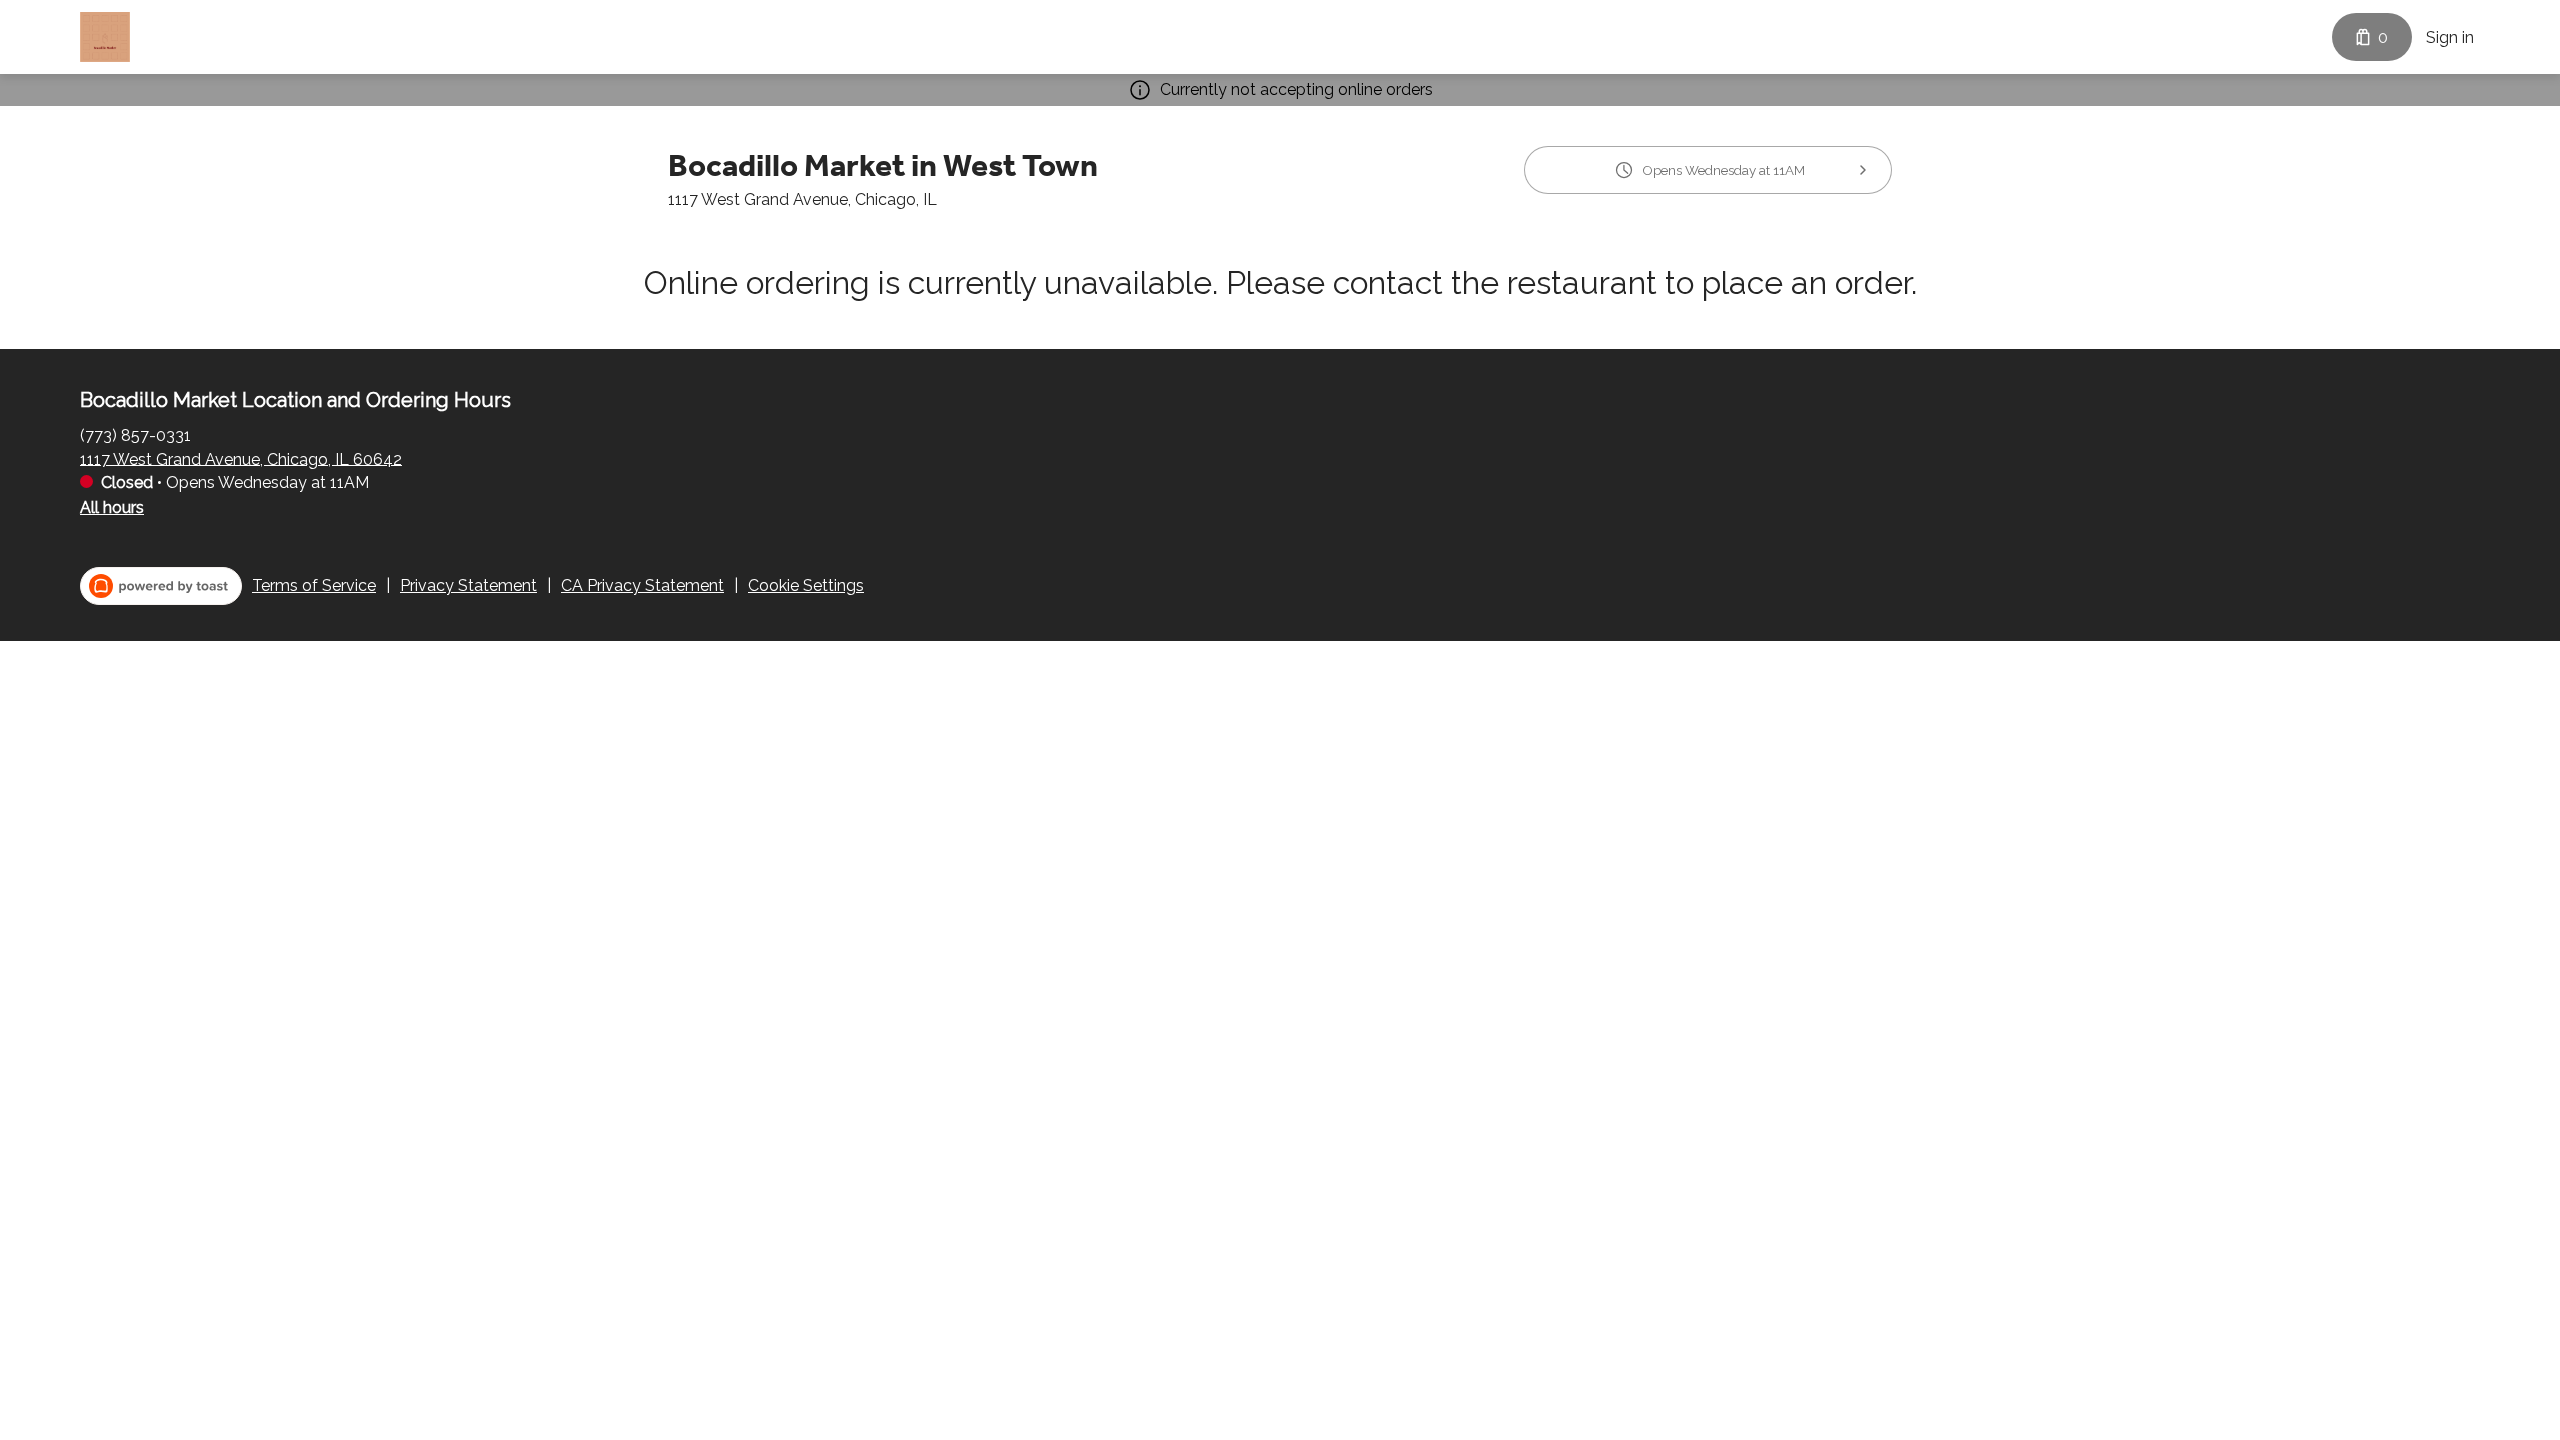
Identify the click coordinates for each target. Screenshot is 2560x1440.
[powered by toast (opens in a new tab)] (161, 586)
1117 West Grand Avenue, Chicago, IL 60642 (241, 458)
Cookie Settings (806, 585)
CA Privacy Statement (642, 585)
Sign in (2450, 37)
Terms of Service (314, 585)
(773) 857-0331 (135, 434)
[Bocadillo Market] (105, 37)
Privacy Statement (468, 585)
